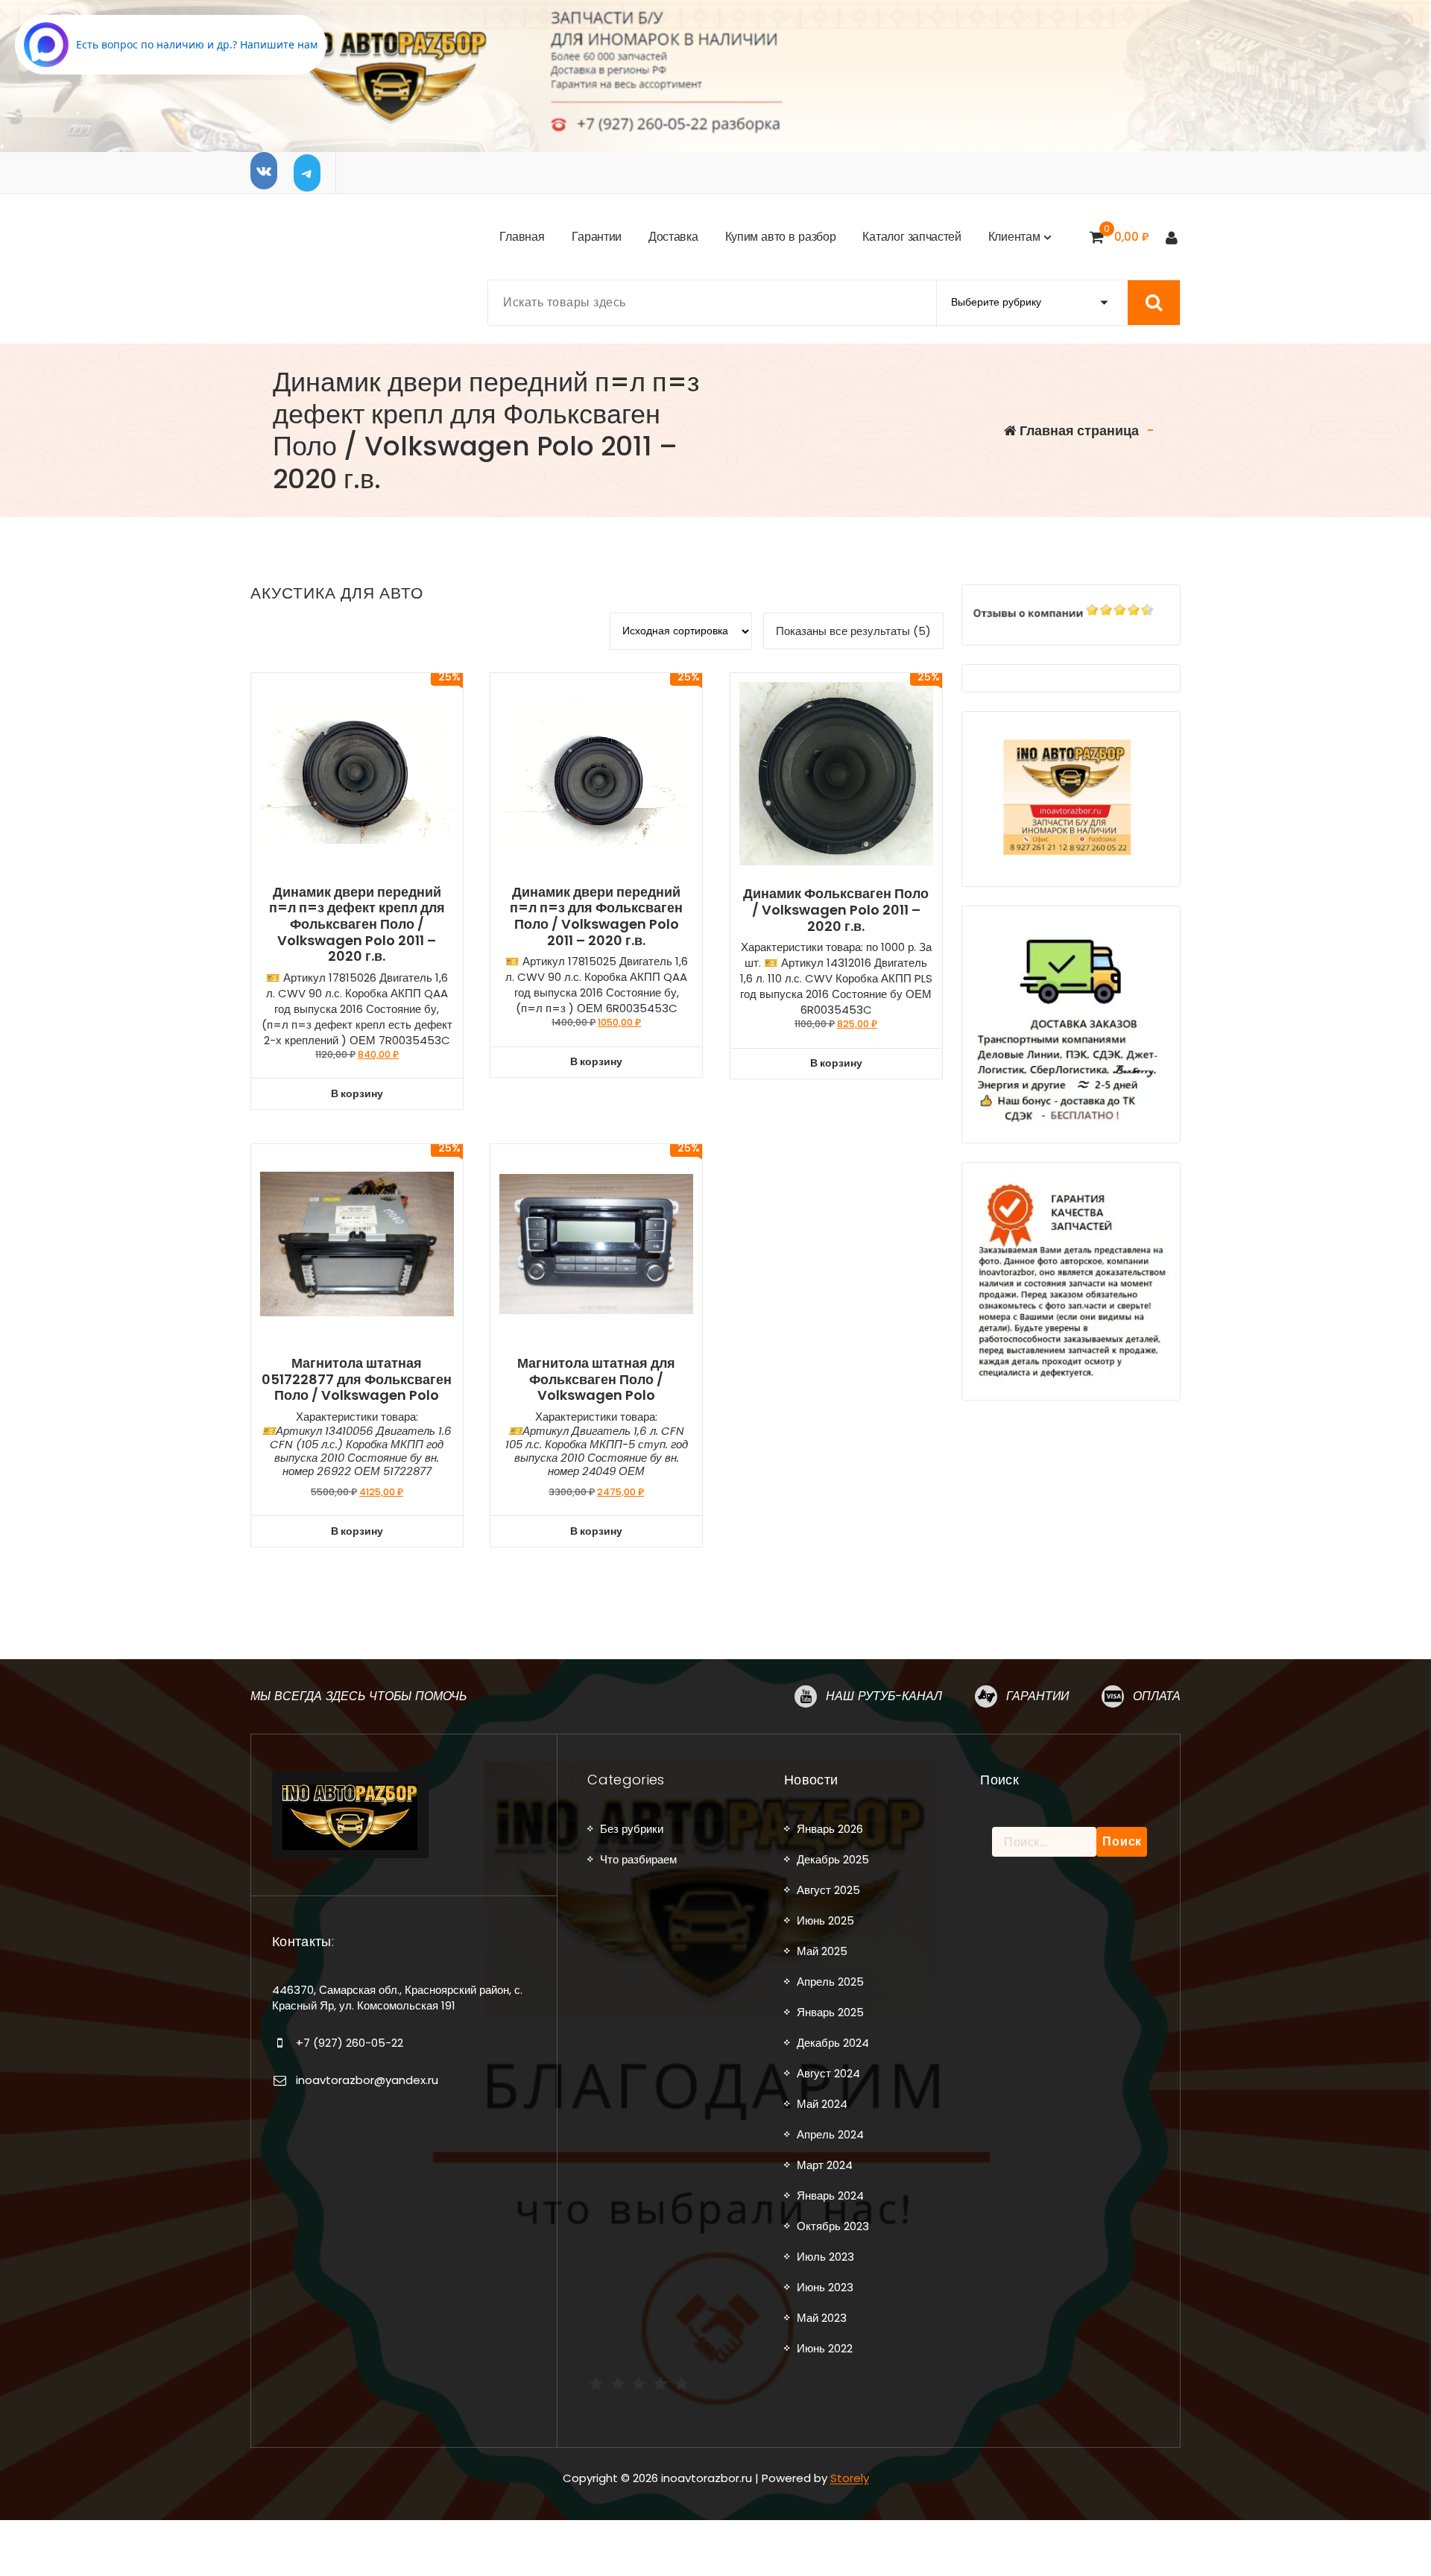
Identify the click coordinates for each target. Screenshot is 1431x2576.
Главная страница (1078, 430)
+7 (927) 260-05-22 (350, 2043)
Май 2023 (822, 2318)
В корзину (357, 1093)
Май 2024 (822, 2104)
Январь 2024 (830, 2195)
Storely (850, 2478)
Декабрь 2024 (833, 2043)
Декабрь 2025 (833, 1859)
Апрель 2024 (830, 2134)
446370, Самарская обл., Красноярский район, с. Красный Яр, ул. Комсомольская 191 (397, 1997)
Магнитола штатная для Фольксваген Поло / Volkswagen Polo (596, 1379)
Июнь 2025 (825, 1920)
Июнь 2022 (825, 2348)
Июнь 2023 (825, 2287)
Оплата (1157, 1696)
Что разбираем (638, 1859)
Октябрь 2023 (833, 2226)
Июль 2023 (825, 2257)
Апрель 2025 (830, 1982)
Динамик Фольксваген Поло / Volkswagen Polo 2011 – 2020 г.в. (836, 910)
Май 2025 (822, 1951)
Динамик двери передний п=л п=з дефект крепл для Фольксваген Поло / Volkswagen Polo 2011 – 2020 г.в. (357, 924)
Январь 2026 (830, 1829)
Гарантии (1037, 1696)
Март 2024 (825, 2165)
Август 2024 (828, 2073)
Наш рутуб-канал (884, 1696)
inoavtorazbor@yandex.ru (367, 2080)
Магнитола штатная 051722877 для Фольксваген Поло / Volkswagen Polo (357, 1379)
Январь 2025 (830, 2012)
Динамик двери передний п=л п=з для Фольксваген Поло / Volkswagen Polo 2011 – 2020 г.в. (596, 916)
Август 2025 (828, 1890)
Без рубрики (632, 1829)
